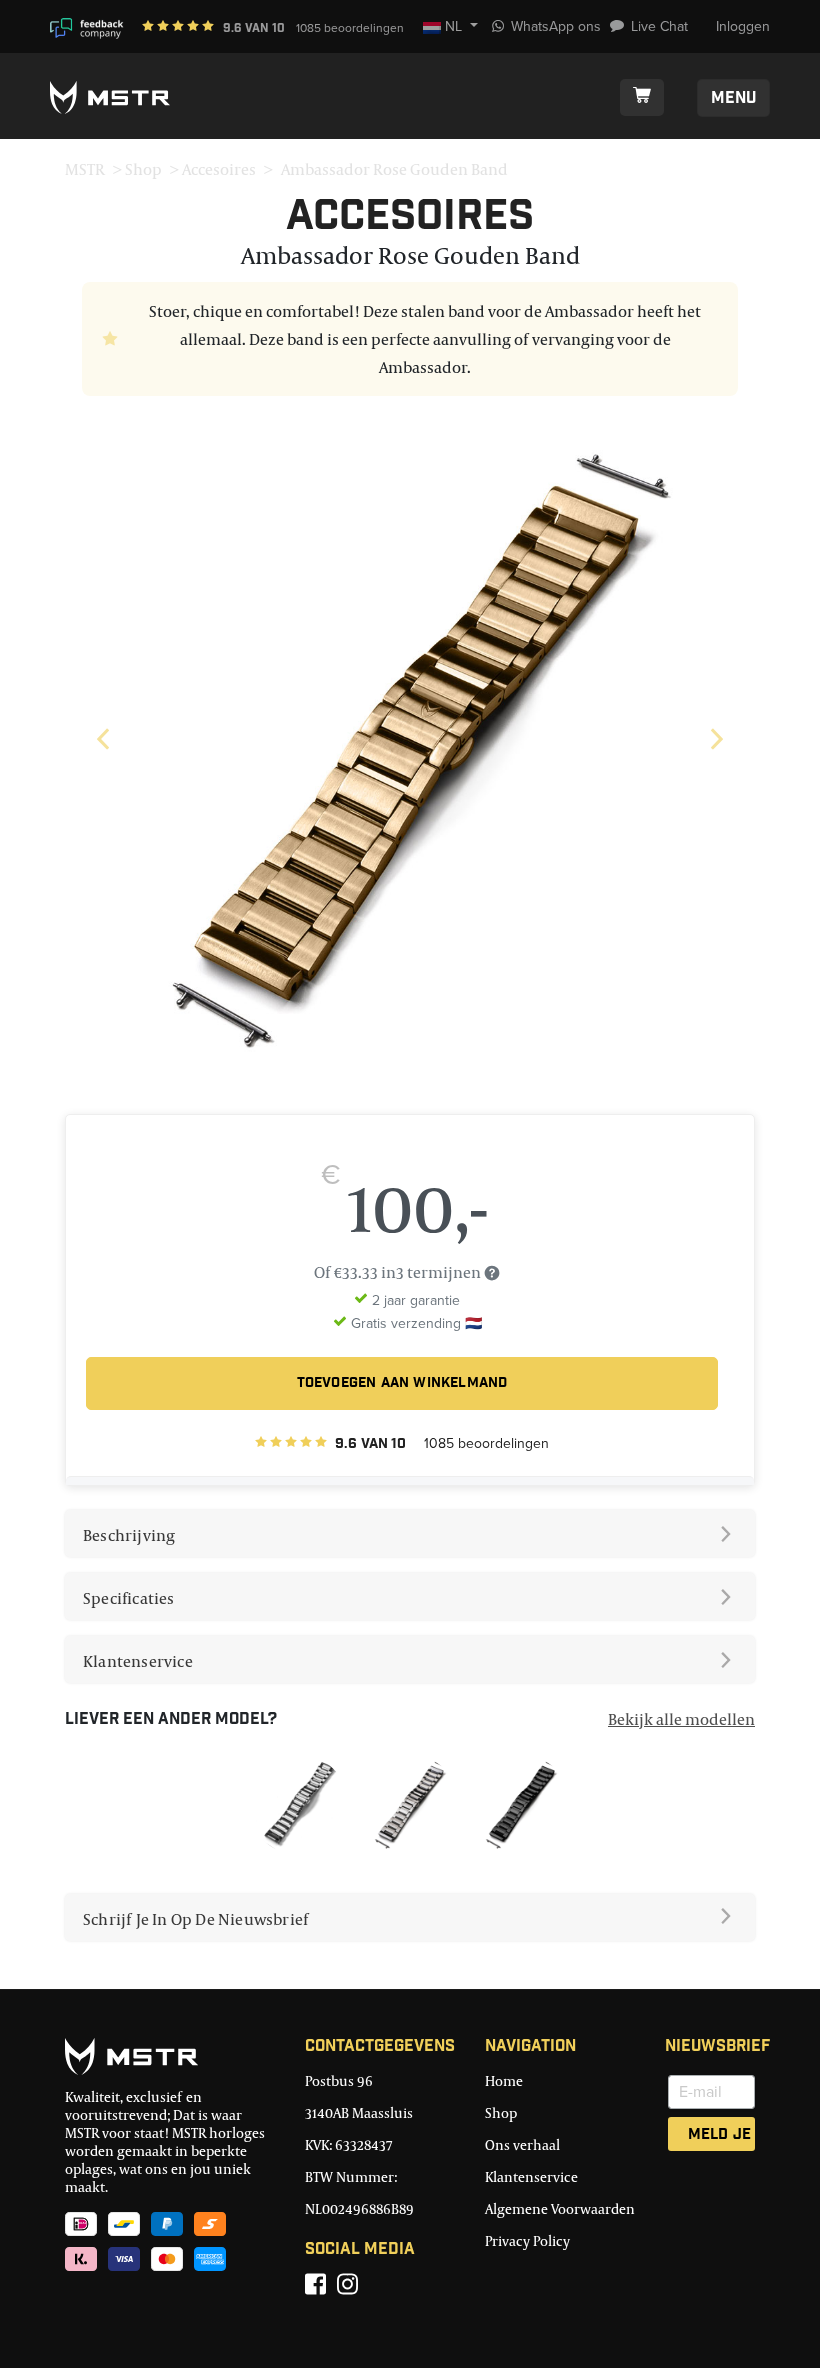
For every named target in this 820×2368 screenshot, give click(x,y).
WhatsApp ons (556, 26)
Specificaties (129, 1598)
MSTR (85, 169)
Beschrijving (129, 1535)
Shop (143, 169)
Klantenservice (138, 1661)
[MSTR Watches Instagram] (347, 2284)
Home (504, 2080)
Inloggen (743, 26)
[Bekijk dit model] (299, 1803)
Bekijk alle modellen (681, 1719)
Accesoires (219, 169)
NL (454, 26)
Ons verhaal (522, 2144)
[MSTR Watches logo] (170, 2056)
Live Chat (659, 26)
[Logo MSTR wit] (117, 98)
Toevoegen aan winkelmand (402, 1384)
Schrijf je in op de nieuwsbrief (195, 1919)
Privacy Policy (527, 2240)
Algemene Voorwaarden (560, 2208)
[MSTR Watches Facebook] (315, 2284)
